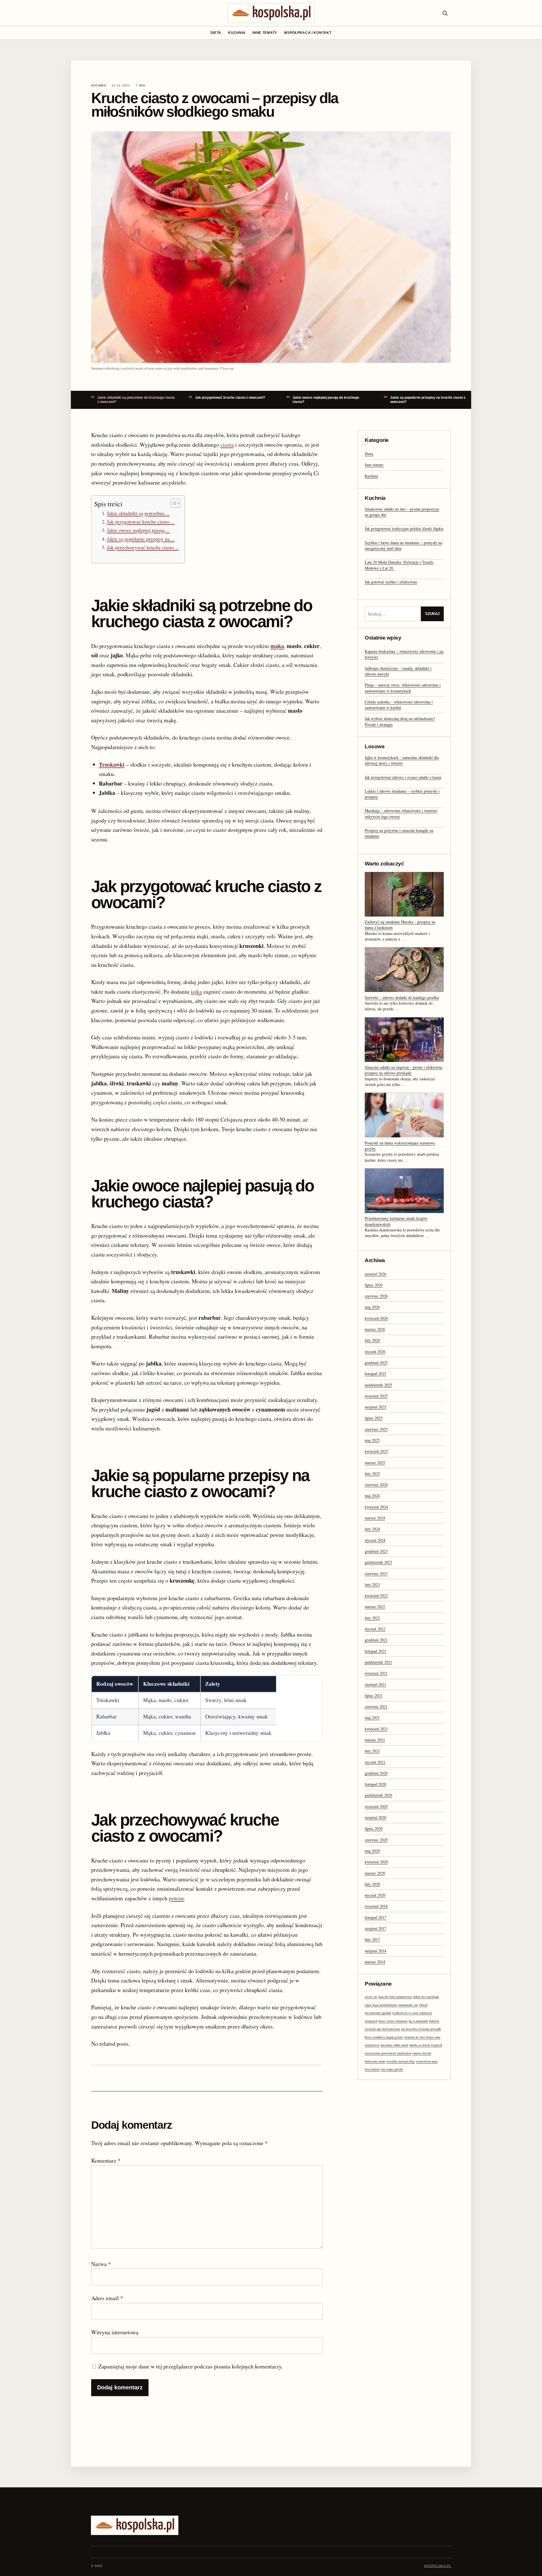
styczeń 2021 (375, 1762)
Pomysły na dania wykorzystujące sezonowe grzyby (400, 1146)
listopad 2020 (375, 1784)
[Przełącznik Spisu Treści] (173, 503)
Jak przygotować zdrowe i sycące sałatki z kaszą (403, 777)
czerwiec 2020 (376, 1840)
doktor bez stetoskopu (426, 1997)
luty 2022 (372, 1618)
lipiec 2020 (374, 1828)
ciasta (227, 445)
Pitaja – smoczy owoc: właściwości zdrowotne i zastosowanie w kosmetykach (403, 688)
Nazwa (101, 2264)
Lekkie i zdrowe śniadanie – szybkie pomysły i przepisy (402, 794)
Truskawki (112, 764)
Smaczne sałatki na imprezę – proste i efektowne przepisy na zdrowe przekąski (404, 1070)
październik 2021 (378, 1662)
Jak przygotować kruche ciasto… (141, 522)
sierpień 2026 (375, 1274)
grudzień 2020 (376, 1773)
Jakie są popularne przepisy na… (141, 539)
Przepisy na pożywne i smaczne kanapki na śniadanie (399, 833)
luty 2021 (372, 1751)
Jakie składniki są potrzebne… (138, 513)
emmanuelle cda (408, 2005)
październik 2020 (378, 1795)
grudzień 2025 (376, 1363)
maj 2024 (372, 1496)
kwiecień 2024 (376, 1507)
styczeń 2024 (375, 1540)
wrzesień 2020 (376, 1806)
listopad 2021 (375, 1651)
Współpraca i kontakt (308, 33)
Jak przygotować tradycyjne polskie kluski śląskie (404, 528)
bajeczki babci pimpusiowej (395, 1997)
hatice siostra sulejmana (393, 2021)
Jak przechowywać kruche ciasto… (143, 547)
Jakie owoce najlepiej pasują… (138, 530)
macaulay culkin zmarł (394, 2045)
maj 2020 (372, 1851)
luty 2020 (372, 1884)
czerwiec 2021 (376, 1706)
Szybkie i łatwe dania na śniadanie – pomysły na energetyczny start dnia (403, 545)
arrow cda (371, 1997)
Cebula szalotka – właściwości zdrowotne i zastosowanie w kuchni (399, 705)
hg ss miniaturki (418, 2021)
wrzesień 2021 (376, 1673)
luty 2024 (372, 1529)
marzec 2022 (375, 1607)
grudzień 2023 (376, 1551)
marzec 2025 (375, 1463)
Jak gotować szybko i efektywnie (391, 582)
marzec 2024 (375, 1518)
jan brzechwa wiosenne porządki (421, 2029)
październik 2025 (378, 1385)
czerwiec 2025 (376, 1429)
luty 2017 (372, 1939)
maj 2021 (372, 1717)
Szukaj (432, 614)
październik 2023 (378, 1562)
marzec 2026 (375, 1329)
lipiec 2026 (374, 1285)
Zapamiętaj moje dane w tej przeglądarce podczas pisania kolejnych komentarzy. (191, 2366)
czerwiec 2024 (376, 1485)
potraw (176, 1898)
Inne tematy (265, 33)
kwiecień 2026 (376, 1318)
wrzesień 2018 (376, 1906)
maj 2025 (372, 1440)
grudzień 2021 (376, 1640)
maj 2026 (372, 1307)
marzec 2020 (375, 1873)
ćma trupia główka (392, 2069)
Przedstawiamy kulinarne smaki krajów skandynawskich (396, 1221)
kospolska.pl (438, 2566)
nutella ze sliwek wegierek (426, 2045)
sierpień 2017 (375, 1928)
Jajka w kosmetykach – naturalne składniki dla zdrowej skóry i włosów (402, 760)
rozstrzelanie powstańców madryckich (388, 2053)
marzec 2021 (375, 1740)
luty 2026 (372, 1340)
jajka (196, 992)
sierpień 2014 (375, 1951)
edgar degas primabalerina (381, 2005)
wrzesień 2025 (376, 1396)
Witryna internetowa (115, 2332)
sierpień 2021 (375, 1684)
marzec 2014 (375, 1962)
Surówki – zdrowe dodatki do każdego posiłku (402, 997)
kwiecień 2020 (376, 1862)
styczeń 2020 (375, 1895)
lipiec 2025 (374, 1418)
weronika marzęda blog (400, 2061)
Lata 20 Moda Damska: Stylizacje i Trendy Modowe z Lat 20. (399, 565)
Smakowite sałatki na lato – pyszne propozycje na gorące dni (402, 512)
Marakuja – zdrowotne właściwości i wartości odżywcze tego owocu (401, 813)
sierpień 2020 (375, 1817)
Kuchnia (237, 33)
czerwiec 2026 (376, 1296)
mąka (277, 646)
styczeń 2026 (375, 1352)
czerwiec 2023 (376, 1573)
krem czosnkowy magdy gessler (384, 2037)
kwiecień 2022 (376, 1595)
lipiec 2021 (374, 1695)
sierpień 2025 (375, 1407)
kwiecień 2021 (376, 1729)
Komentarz (106, 2161)
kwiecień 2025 (376, 1451)
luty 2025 (372, 1474)
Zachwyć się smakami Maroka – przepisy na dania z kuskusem (400, 925)
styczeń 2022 (375, 1629)
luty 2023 (372, 1584)
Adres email (107, 2298)
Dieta (216, 33)
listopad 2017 (375, 1917)
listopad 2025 (375, 1374)
